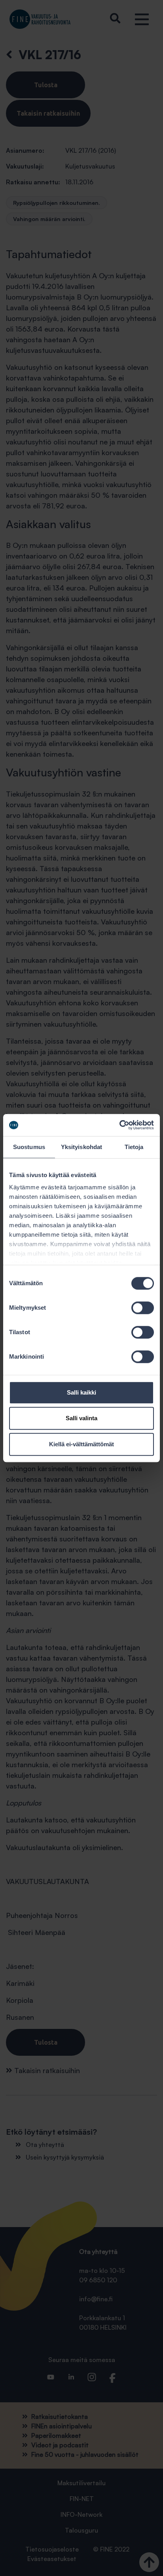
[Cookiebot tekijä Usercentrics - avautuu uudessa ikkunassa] (119, 1125)
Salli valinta (81, 1418)
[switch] (143, 1308)
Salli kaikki (81, 1392)
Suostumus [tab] (29, 1147)
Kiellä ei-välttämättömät (81, 1444)
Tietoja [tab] (134, 1147)
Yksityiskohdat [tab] (81, 1147)
